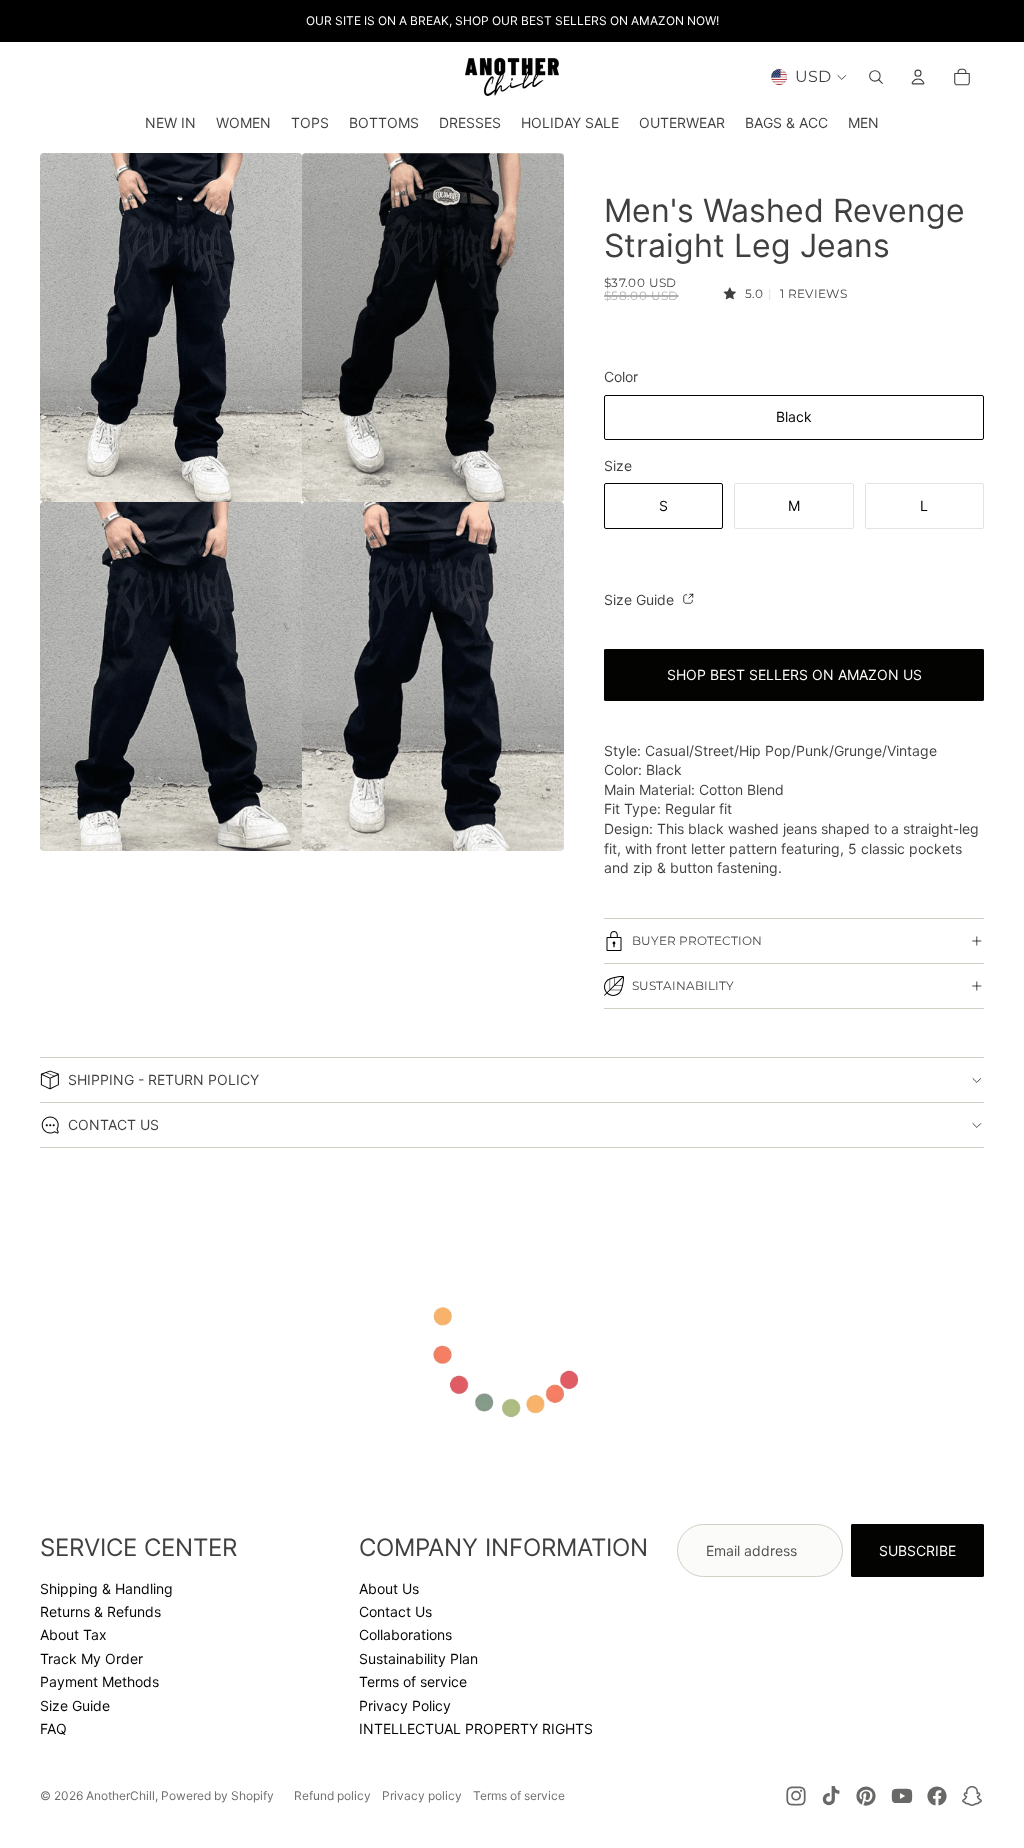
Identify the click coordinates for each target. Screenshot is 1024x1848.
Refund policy (332, 1795)
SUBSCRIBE (917, 1550)
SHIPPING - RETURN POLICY (163, 1079)
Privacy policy (422, 1795)
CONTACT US (113, 1124)
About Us (389, 1588)
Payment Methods (99, 1681)
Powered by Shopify (217, 1795)
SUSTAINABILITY (683, 985)
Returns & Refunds (100, 1611)
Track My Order (91, 1658)
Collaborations (405, 1634)
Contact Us (395, 1611)
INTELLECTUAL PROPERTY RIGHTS (476, 1728)
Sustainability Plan (418, 1658)
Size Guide (641, 599)
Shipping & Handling (106, 1588)
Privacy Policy (405, 1705)
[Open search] (876, 77)
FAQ (53, 1728)
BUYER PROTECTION (697, 940)
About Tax (73, 1634)
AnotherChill (120, 1795)
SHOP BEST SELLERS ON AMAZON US (794, 674)
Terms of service (413, 1681)
